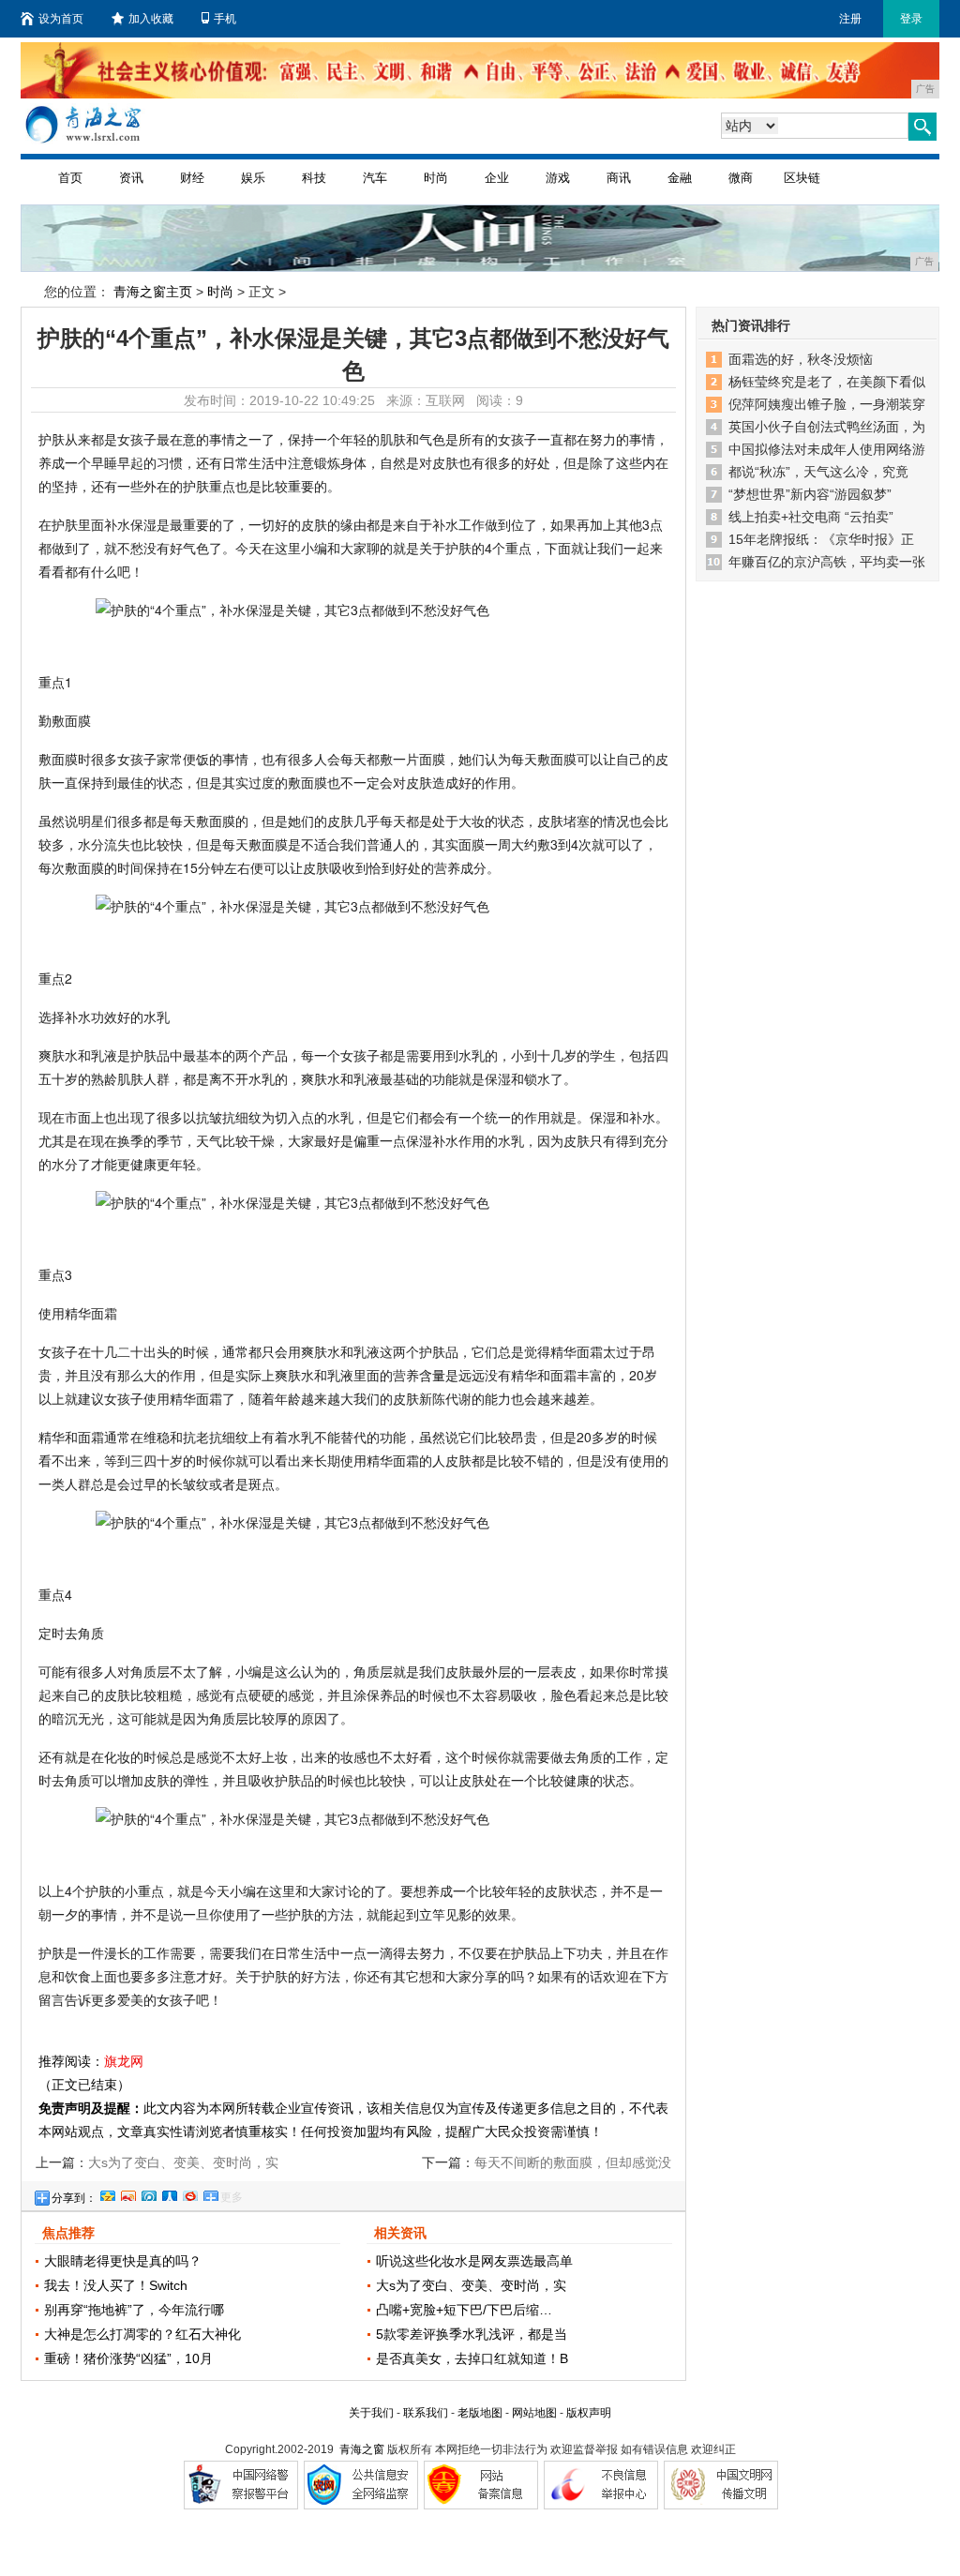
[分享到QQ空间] (107, 2193)
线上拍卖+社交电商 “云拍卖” (811, 517)
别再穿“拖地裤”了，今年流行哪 (134, 2310)
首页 (70, 178)
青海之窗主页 (153, 292)
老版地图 (480, 2413)
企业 (497, 178)
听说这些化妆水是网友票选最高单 (474, 2261)
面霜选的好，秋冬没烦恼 (801, 359)
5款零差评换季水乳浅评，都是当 (472, 2334)
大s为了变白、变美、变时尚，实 (471, 2285)
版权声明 (589, 2413)
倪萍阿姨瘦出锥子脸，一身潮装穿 (827, 404)
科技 (314, 178)
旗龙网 (124, 2061)
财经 (192, 178)
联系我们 (426, 2413)
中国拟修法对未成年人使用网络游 (827, 449)
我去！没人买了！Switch (116, 2285)
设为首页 (61, 19)
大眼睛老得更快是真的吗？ (123, 2261)
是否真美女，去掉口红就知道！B (472, 2358)
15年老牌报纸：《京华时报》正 (821, 539)
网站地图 (534, 2413)
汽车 (375, 178)
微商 (741, 178)
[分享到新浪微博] (127, 2193)
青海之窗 (362, 2449)
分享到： (74, 2198)
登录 (911, 19)
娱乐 (253, 178)
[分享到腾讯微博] (148, 2193)
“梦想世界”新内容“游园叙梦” (810, 494)
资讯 (131, 178)
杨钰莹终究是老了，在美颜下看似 (827, 382)
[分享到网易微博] (189, 2193)
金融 (680, 178)
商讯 (619, 178)
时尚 (436, 178)
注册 (850, 19)
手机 (225, 19)
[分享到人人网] (169, 2193)
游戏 (558, 178)
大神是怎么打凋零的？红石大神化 (142, 2334)
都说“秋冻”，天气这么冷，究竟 (818, 472)
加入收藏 (151, 19)
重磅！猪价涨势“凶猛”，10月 (128, 2358)
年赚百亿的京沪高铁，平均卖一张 (827, 562)
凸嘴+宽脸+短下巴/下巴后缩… (464, 2310)
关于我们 (371, 2413)
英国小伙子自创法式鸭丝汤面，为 (827, 427)
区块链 (802, 178)
